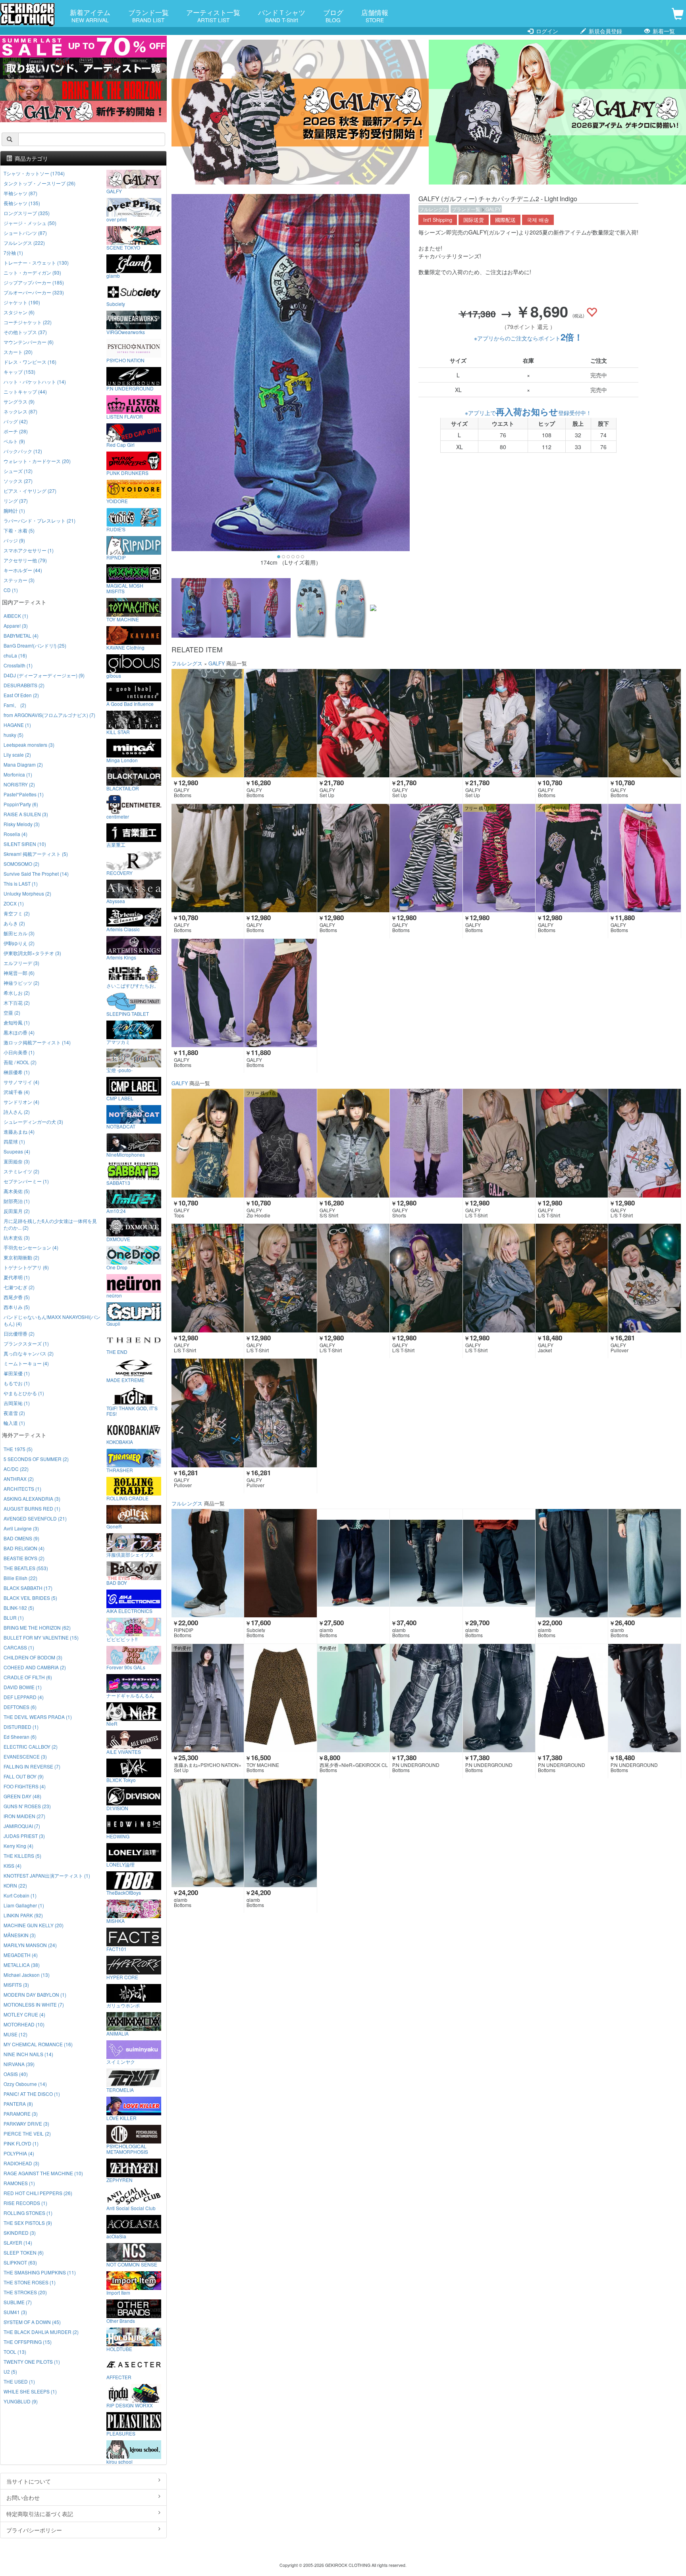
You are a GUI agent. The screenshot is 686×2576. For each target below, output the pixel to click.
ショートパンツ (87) (25, 233)
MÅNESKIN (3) (20, 1935)
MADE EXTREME (125, 1380)
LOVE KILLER (121, 2118)
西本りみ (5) (17, 1307)
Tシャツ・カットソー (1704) (34, 173)
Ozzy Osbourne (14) (25, 2084)
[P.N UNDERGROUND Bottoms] (426, 1698)
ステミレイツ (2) (21, 1171)
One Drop (117, 1267)
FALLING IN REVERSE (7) (32, 1766)
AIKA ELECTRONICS (129, 1611)
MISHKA (116, 1920)
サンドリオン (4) (21, 1102)
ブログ (333, 15)
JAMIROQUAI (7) (22, 1826)
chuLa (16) (15, 655)
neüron (114, 1295)
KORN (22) (15, 1885)
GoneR (114, 1526)
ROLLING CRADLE (127, 1498)
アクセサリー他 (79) (25, 560)
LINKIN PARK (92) (23, 1915)
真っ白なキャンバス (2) (29, 1353)
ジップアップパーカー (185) (34, 282)
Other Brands (121, 2320)
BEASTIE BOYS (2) (24, 1558)
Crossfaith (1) (18, 665)
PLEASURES (121, 2433)
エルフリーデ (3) (21, 963)
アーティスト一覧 (213, 15)
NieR (112, 1723)
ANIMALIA (118, 2033)
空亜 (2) (12, 1012)
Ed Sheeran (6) (20, 1737)
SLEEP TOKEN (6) (24, 2252)
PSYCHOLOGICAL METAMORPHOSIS (127, 2149)
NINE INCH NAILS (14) (28, 2054)
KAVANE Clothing (125, 647)
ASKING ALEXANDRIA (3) (32, 1499)
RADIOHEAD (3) (21, 2163)
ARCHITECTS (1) (22, 1489)
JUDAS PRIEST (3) (24, 1836)
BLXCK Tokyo (121, 1780)
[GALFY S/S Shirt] (353, 1143)
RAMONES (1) (19, 2183)
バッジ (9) (14, 540)
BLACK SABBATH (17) (28, 1588)
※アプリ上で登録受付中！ (528, 413)
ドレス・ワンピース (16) (30, 362)
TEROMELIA (120, 2090)
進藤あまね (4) (19, 1131)
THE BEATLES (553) (26, 1568)
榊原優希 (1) (17, 1072)
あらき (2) (14, 923)
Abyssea (116, 901)
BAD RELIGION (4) (24, 1548)
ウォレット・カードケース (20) (37, 461)
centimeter (118, 816)
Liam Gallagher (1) (24, 1905)
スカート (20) (18, 352)
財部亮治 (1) (17, 1201)
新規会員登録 (605, 31)
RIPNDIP (116, 557)
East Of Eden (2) (21, 695)
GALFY (493, 209)
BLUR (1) (14, 1618)
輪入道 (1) (14, 1423)
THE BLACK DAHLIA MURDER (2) (41, 2332)
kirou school (119, 2461)
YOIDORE (117, 501)
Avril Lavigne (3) (21, 1528)
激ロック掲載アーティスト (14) (37, 1042)
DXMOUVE (118, 1239)
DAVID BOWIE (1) (23, 1687)
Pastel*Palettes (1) (24, 794)
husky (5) (13, 735)
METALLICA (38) (22, 1965)
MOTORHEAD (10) (24, 2024)
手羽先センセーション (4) (31, 1247)
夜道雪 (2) (14, 1413)
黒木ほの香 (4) (19, 1032)
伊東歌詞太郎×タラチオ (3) (32, 953)
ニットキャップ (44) (25, 391)
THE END (117, 1351)
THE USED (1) (19, 2381)
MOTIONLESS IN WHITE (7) (34, 2004)
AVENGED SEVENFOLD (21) (35, 1518)
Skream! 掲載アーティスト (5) (36, 854)
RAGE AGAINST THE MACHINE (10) (43, 2173)
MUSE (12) (15, 2034)
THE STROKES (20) (25, 2292)
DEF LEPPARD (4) (24, 1697)
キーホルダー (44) (23, 570)
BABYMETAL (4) (21, 635)
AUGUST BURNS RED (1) (32, 1508)
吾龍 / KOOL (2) (20, 1062)
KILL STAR (118, 732)
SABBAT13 (118, 1182)
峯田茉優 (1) (17, 1373)
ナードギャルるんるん (130, 1695)
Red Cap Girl (120, 444)
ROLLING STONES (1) (28, 2213)
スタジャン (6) (19, 312)
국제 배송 (538, 220)
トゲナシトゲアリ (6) (26, 1267)
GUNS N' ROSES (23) (27, 1806)
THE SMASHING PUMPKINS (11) (40, 2272)
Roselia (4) (15, 834)
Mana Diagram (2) (23, 764)
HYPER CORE (122, 1977)
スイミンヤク (121, 2061)
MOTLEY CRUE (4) (24, 2014)
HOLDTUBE (119, 2349)
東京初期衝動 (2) (21, 1257)
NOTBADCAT (121, 1126)
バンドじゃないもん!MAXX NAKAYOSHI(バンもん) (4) (52, 1320)
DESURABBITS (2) (24, 685)
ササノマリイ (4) (21, 1082)
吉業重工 (116, 844)
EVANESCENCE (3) (25, 1756)
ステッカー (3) (19, 580)
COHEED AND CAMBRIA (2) (35, 1667)
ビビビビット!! (122, 1639)
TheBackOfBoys (124, 1892)
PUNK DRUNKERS (127, 473)
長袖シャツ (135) (22, 203)
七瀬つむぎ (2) (19, 1287)
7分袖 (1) (13, 253)
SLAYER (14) (18, 2242)
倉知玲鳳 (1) (17, 1022)
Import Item (118, 2292)
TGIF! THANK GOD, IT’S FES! (132, 1411)
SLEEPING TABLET (128, 1013)
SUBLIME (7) (18, 2302)
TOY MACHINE (123, 619)
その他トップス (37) (25, 332)
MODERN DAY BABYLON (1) (35, 1994)
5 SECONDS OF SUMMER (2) (36, 1459)
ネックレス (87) (20, 411)
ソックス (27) (18, 481)
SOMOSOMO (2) (21, 864)
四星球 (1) (14, 1141)
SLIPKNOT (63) (20, 2262)
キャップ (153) (19, 372)
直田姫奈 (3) (17, 1161)
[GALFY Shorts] (426, 1143)
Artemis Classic (123, 929)
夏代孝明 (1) (17, 1277)
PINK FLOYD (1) (21, 2143)
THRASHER (120, 1470)
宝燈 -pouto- (119, 1070)
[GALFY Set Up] (353, 723)
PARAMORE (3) (21, 2114)
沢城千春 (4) (17, 1092)
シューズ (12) (18, 471)
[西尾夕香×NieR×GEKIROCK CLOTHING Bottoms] (353, 1698)
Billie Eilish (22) (20, 1578)
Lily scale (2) (17, 755)
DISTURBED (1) (21, 1727)
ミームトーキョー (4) (26, 1363)
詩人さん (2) (17, 1112)
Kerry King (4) (18, 1846)
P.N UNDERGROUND (130, 388)
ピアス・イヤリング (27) (30, 491)
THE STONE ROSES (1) (30, 2282)
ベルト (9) (14, 441)
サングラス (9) (19, 401)
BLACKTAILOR (123, 788)
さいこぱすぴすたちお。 (133, 985)
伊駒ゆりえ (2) (19, 943)
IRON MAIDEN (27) (24, 1816)
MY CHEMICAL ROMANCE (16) (38, 2044)
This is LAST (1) (21, 883)
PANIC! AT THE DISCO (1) (32, 2094)
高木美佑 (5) (17, 1191)
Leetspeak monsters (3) (29, 745)
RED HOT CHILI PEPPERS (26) (38, 2193)
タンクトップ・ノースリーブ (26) (40, 183)
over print (117, 219)
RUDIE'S (116, 529)
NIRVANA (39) (19, 2064)
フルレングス (434, 209)
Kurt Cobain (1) (20, 1895)
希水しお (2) (17, 993)
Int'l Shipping (438, 220)
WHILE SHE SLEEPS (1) (30, 2391)
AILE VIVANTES (124, 1751)
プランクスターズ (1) (26, 1343)
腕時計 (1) (14, 510)
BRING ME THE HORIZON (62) (37, 1627)
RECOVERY (119, 873)
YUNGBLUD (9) (21, 2401)
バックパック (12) (23, 451)
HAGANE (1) (17, 725)
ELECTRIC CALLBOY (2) (31, 1746)
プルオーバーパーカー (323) (34, 292)
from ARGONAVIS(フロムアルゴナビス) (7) (49, 715)
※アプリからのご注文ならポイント (528, 338)
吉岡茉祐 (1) (17, 1403)
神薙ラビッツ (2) (21, 983)
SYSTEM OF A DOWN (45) (32, 2322)
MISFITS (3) (16, 1985)
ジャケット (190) (22, 302)
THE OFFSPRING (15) (28, 2342)
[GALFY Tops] (208, 1143)
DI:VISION (117, 1808)
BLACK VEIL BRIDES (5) (30, 1598)
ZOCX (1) (14, 903)
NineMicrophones (126, 1154)
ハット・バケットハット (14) (35, 382)
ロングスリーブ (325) (27, 213)
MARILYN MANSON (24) (30, 1945)
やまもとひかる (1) (24, 1393)
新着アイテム (90, 15)
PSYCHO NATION (125, 360)
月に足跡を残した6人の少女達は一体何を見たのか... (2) (50, 1224)
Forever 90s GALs (126, 1667)
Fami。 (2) (15, 705)
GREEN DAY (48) (22, 1796)
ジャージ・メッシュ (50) (30, 223)
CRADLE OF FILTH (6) (28, 1677)
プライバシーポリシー (34, 2530)
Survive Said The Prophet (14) (36, 874)
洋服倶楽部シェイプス (130, 1554)
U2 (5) (10, 2371)
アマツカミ (118, 1042)
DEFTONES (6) (20, 1707)
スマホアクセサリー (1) (29, 550)
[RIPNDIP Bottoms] (208, 1563)
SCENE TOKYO (123, 247)
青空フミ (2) (17, 913)
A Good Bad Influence (130, 704)
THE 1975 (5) (18, 1449)
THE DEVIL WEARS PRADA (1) (38, 1717)
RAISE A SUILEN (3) (26, 814)
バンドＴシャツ (282, 15)
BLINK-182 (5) (19, 1608)
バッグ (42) (16, 421)
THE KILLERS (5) (22, 1856)
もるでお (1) (17, 1383)
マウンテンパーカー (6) (29, 342)
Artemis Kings (121, 957)
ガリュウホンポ (123, 2005)
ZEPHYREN (119, 2180)
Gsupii (113, 1323)
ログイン (546, 31)
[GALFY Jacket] (572, 1278)
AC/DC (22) (16, 1469)
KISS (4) (13, 1866)
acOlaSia (116, 2236)
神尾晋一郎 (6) (19, 973)
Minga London (122, 760)
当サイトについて (29, 2481)
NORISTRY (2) (19, 784)
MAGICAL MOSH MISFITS (125, 588)
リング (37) (16, 501)
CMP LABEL (120, 1098)
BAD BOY (117, 1582)
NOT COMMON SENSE (132, 2264)
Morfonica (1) (18, 774)
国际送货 (474, 220)
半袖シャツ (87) (20, 193)
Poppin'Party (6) (21, 804)
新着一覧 (663, 31)
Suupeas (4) (17, 1151)
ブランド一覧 (148, 15)
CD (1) (11, 590)
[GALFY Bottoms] (208, 723)
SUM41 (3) (15, 2312)
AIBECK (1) (16, 616)
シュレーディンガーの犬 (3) (33, 1122)
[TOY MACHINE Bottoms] (280, 1698)
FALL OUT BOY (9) (24, 1776)
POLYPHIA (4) (19, 2153)
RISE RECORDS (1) (25, 2203)
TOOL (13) (15, 2352)
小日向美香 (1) (19, 1052)
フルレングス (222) (24, 243)
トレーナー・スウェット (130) (36, 262)
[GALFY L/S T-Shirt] (499, 1143)
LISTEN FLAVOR (125, 416)
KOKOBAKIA (120, 1442)
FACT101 (117, 1949)
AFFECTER (119, 2377)
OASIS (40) (16, 2074)
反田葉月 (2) (17, 1211)
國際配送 (505, 220)
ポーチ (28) (16, 431)
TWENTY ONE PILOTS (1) (32, 2362)
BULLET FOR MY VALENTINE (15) (41, 1637)
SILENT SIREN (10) (25, 844)
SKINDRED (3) (20, 2233)
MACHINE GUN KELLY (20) (34, 1925)
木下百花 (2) (17, 1003)
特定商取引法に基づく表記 (40, 2514)
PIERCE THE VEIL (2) (27, 2133)
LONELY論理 (120, 1864)
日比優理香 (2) (19, 1333)
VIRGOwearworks (126, 332)
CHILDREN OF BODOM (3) (33, 1657)
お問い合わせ (23, 2497)
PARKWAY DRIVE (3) (26, 2123)
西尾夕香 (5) (17, 1297)
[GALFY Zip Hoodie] (280, 1143)
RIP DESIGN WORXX (130, 2405)
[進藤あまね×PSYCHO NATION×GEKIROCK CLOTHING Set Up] (208, 1698)
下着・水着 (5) (19, 530)
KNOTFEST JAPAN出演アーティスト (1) (47, 1875)
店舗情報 (375, 15)
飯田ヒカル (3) (19, 933)
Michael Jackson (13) (27, 1975)
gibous (114, 675)
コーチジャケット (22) (28, 322)
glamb (113, 275)
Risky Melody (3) (22, 824)
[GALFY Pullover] (644, 1278)
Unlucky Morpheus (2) (27, 893)
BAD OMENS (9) (21, 1538)
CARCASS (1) (19, 1647)
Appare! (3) (16, 626)
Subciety (116, 304)
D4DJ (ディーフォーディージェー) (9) (44, 675)
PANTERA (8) (18, 2104)
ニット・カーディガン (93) (32, 272)
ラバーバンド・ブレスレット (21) (40, 520)
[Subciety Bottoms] (280, 1563)
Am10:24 (116, 1211)
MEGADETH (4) (21, 1955)
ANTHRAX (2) (19, 1479)
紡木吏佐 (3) (17, 1237)
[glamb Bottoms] (353, 1563)
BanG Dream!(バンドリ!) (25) (35, 645)
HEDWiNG (118, 1836)
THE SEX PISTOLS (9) (28, 2223)
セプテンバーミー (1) (26, 1181)
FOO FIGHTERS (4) (25, 1786)
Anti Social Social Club (131, 2208)
